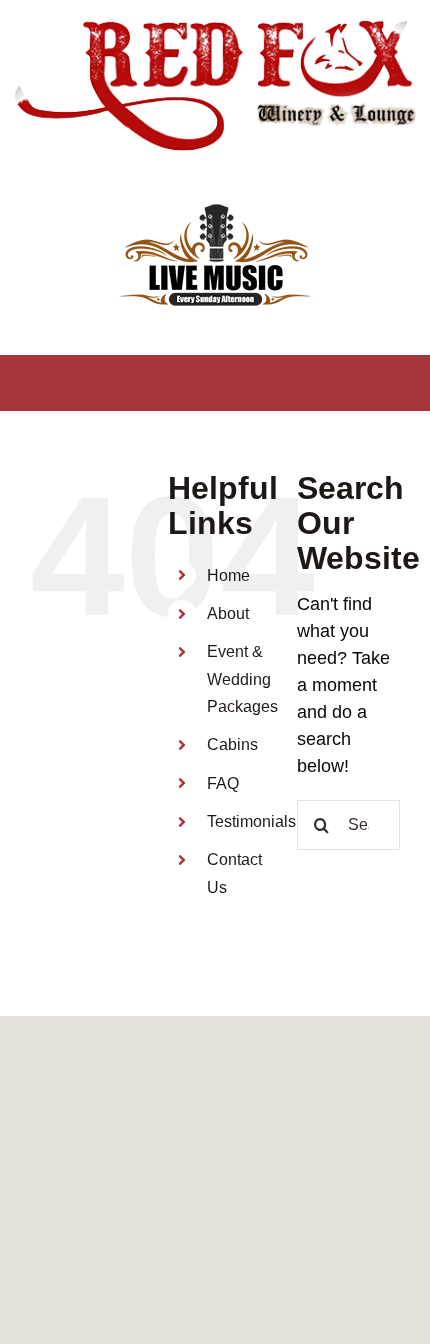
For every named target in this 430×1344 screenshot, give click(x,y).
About (228, 613)
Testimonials (251, 821)
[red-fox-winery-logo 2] (215, 24)
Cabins (232, 744)
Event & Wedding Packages (242, 678)
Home (228, 575)
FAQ (223, 783)
